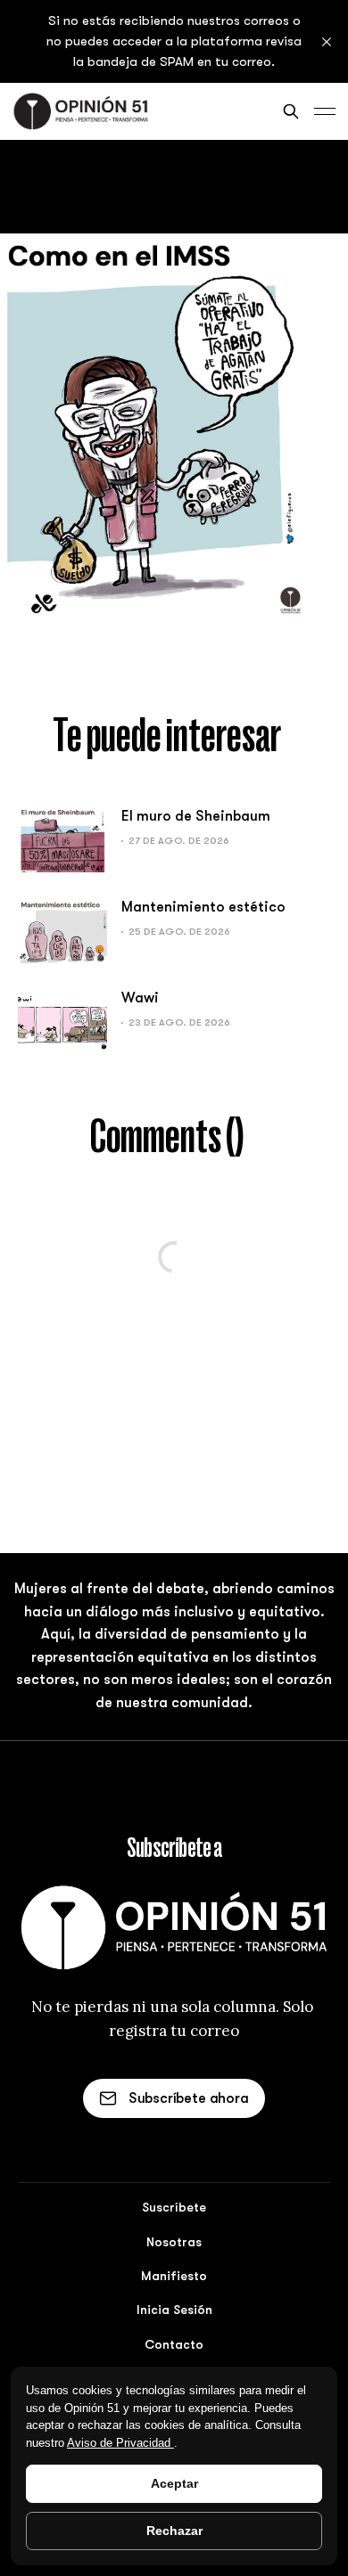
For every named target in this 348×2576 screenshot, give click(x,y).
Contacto (174, 2344)
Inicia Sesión (174, 2310)
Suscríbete (174, 2207)
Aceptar (174, 2483)
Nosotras (174, 2242)
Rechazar (174, 2531)
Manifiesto (174, 2276)
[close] (327, 42)
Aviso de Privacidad (120, 2443)
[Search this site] (291, 111)
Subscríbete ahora (189, 2098)
